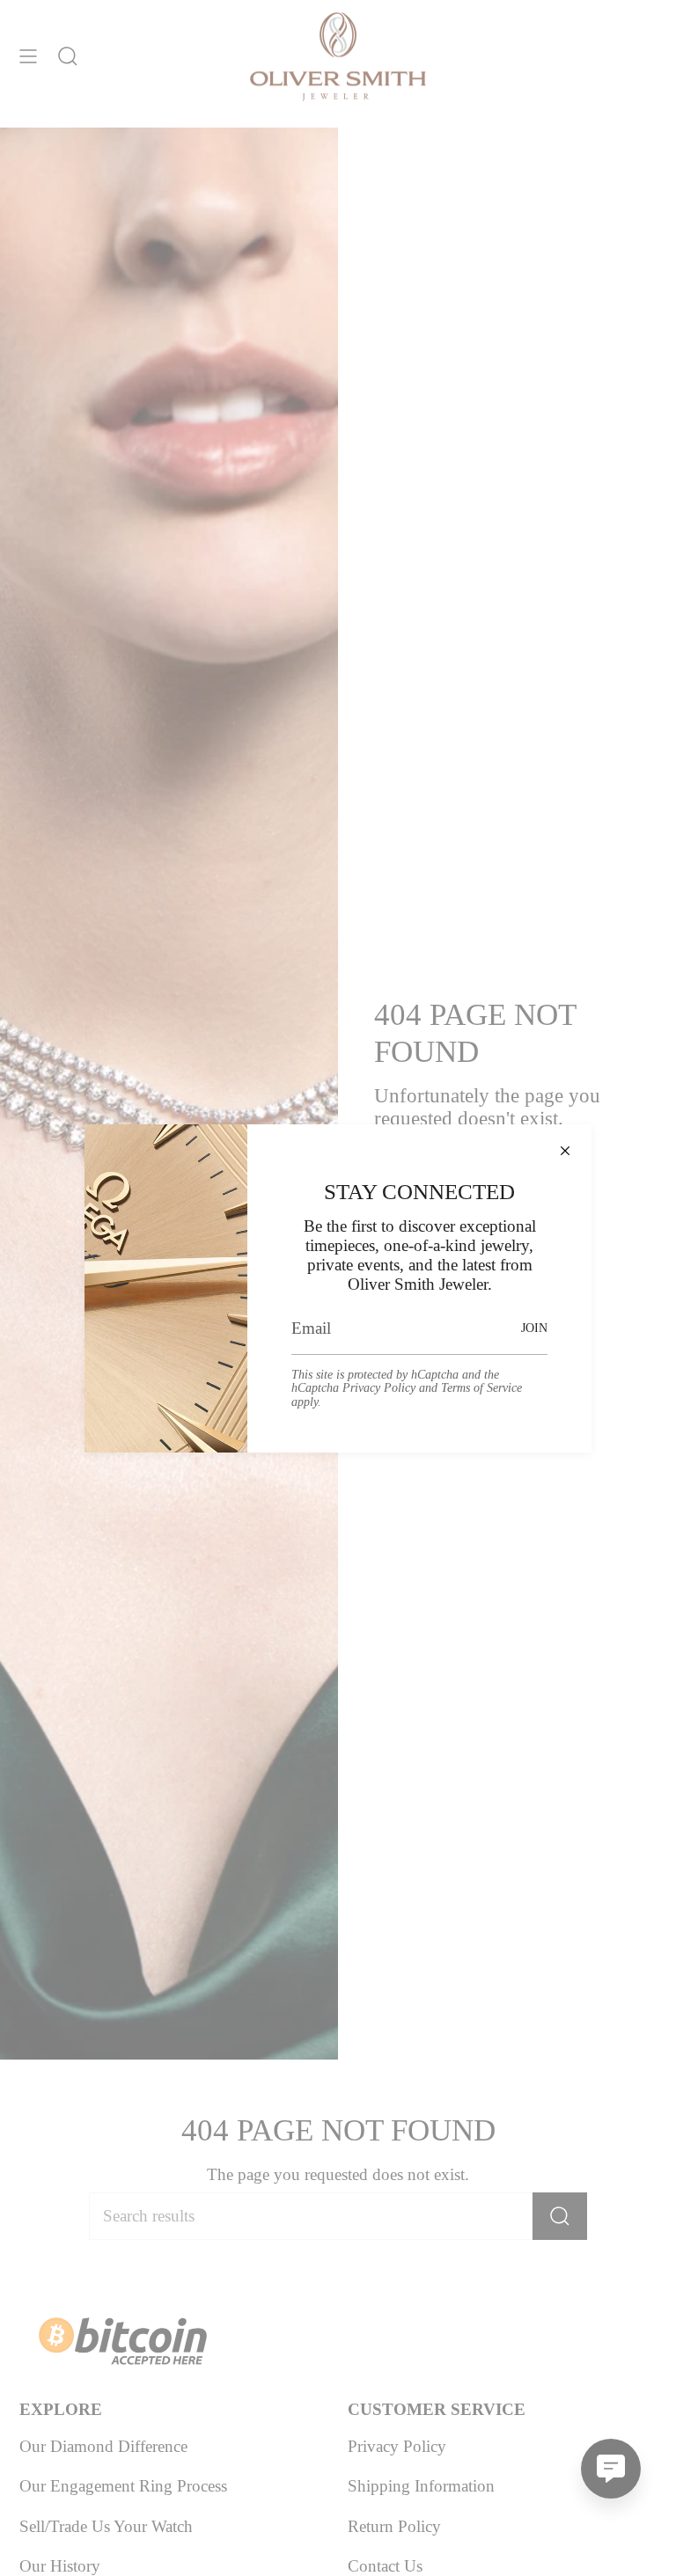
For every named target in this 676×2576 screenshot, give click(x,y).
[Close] (565, 1151)
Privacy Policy (379, 1387)
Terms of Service (481, 1387)
